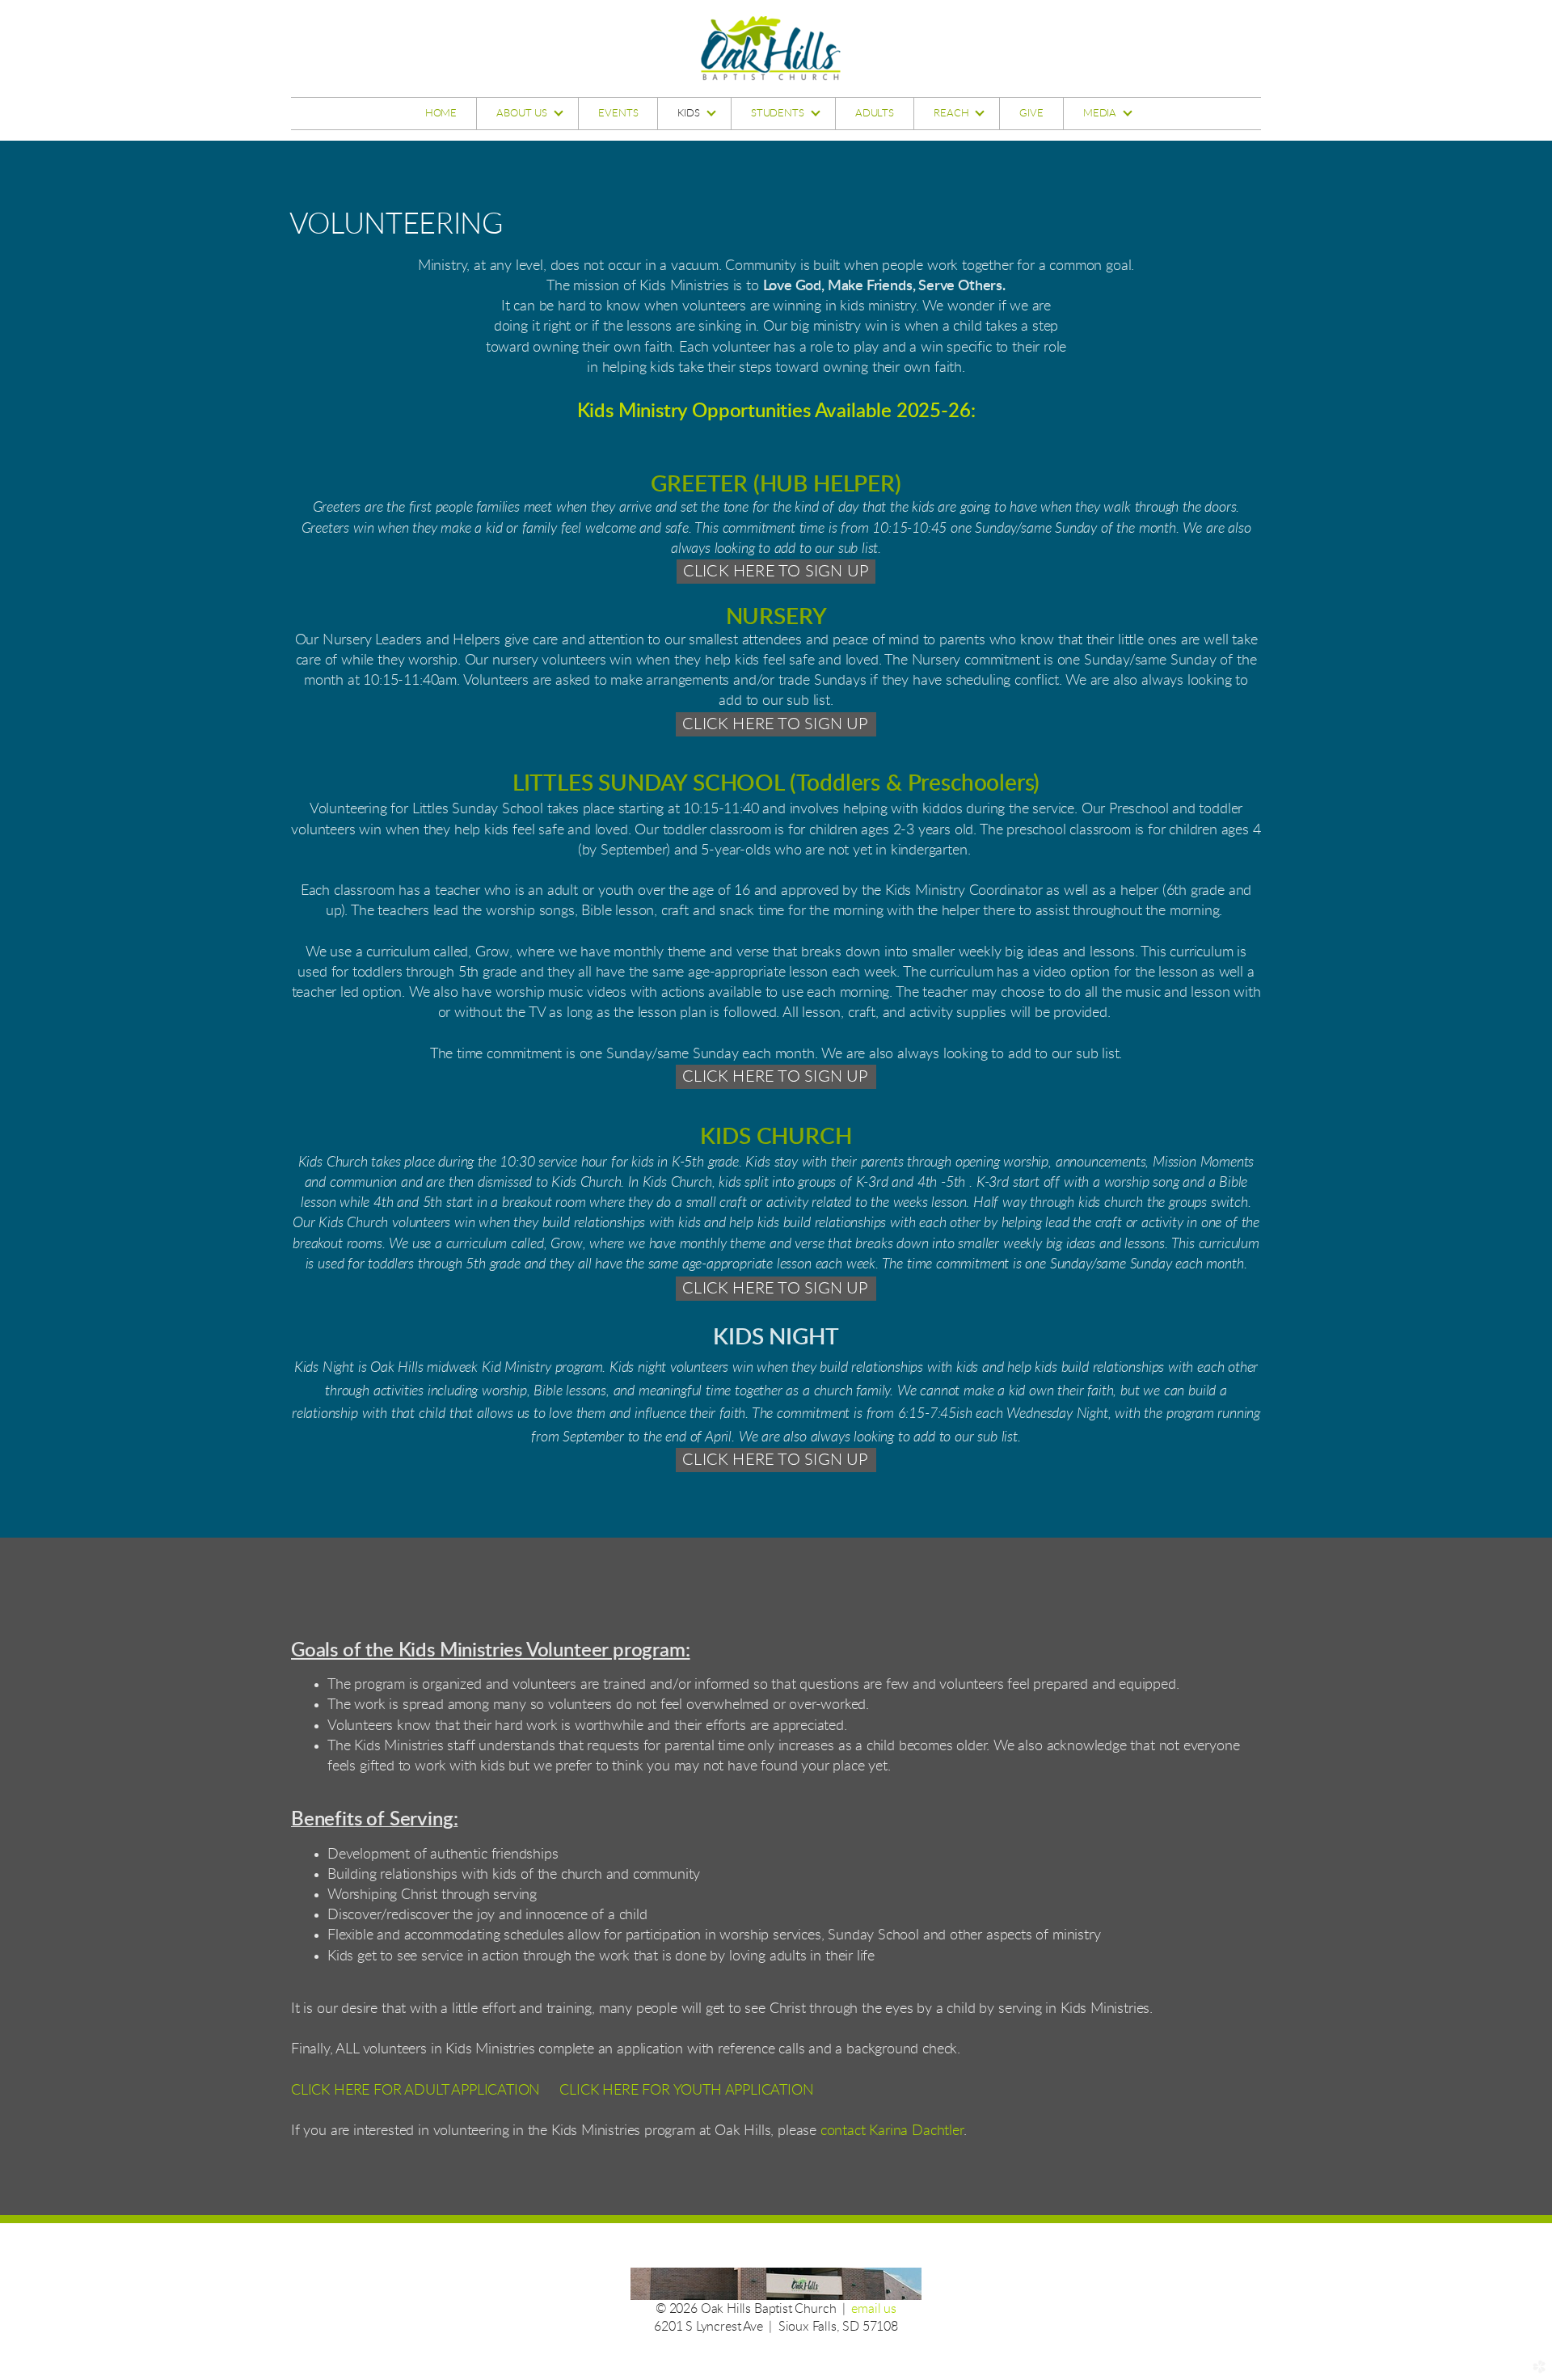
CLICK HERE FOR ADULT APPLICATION (415, 2091)
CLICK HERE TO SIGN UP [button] (776, 572)
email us (874, 2309)
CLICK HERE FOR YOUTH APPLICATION (686, 2091)
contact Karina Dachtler (892, 2131)
